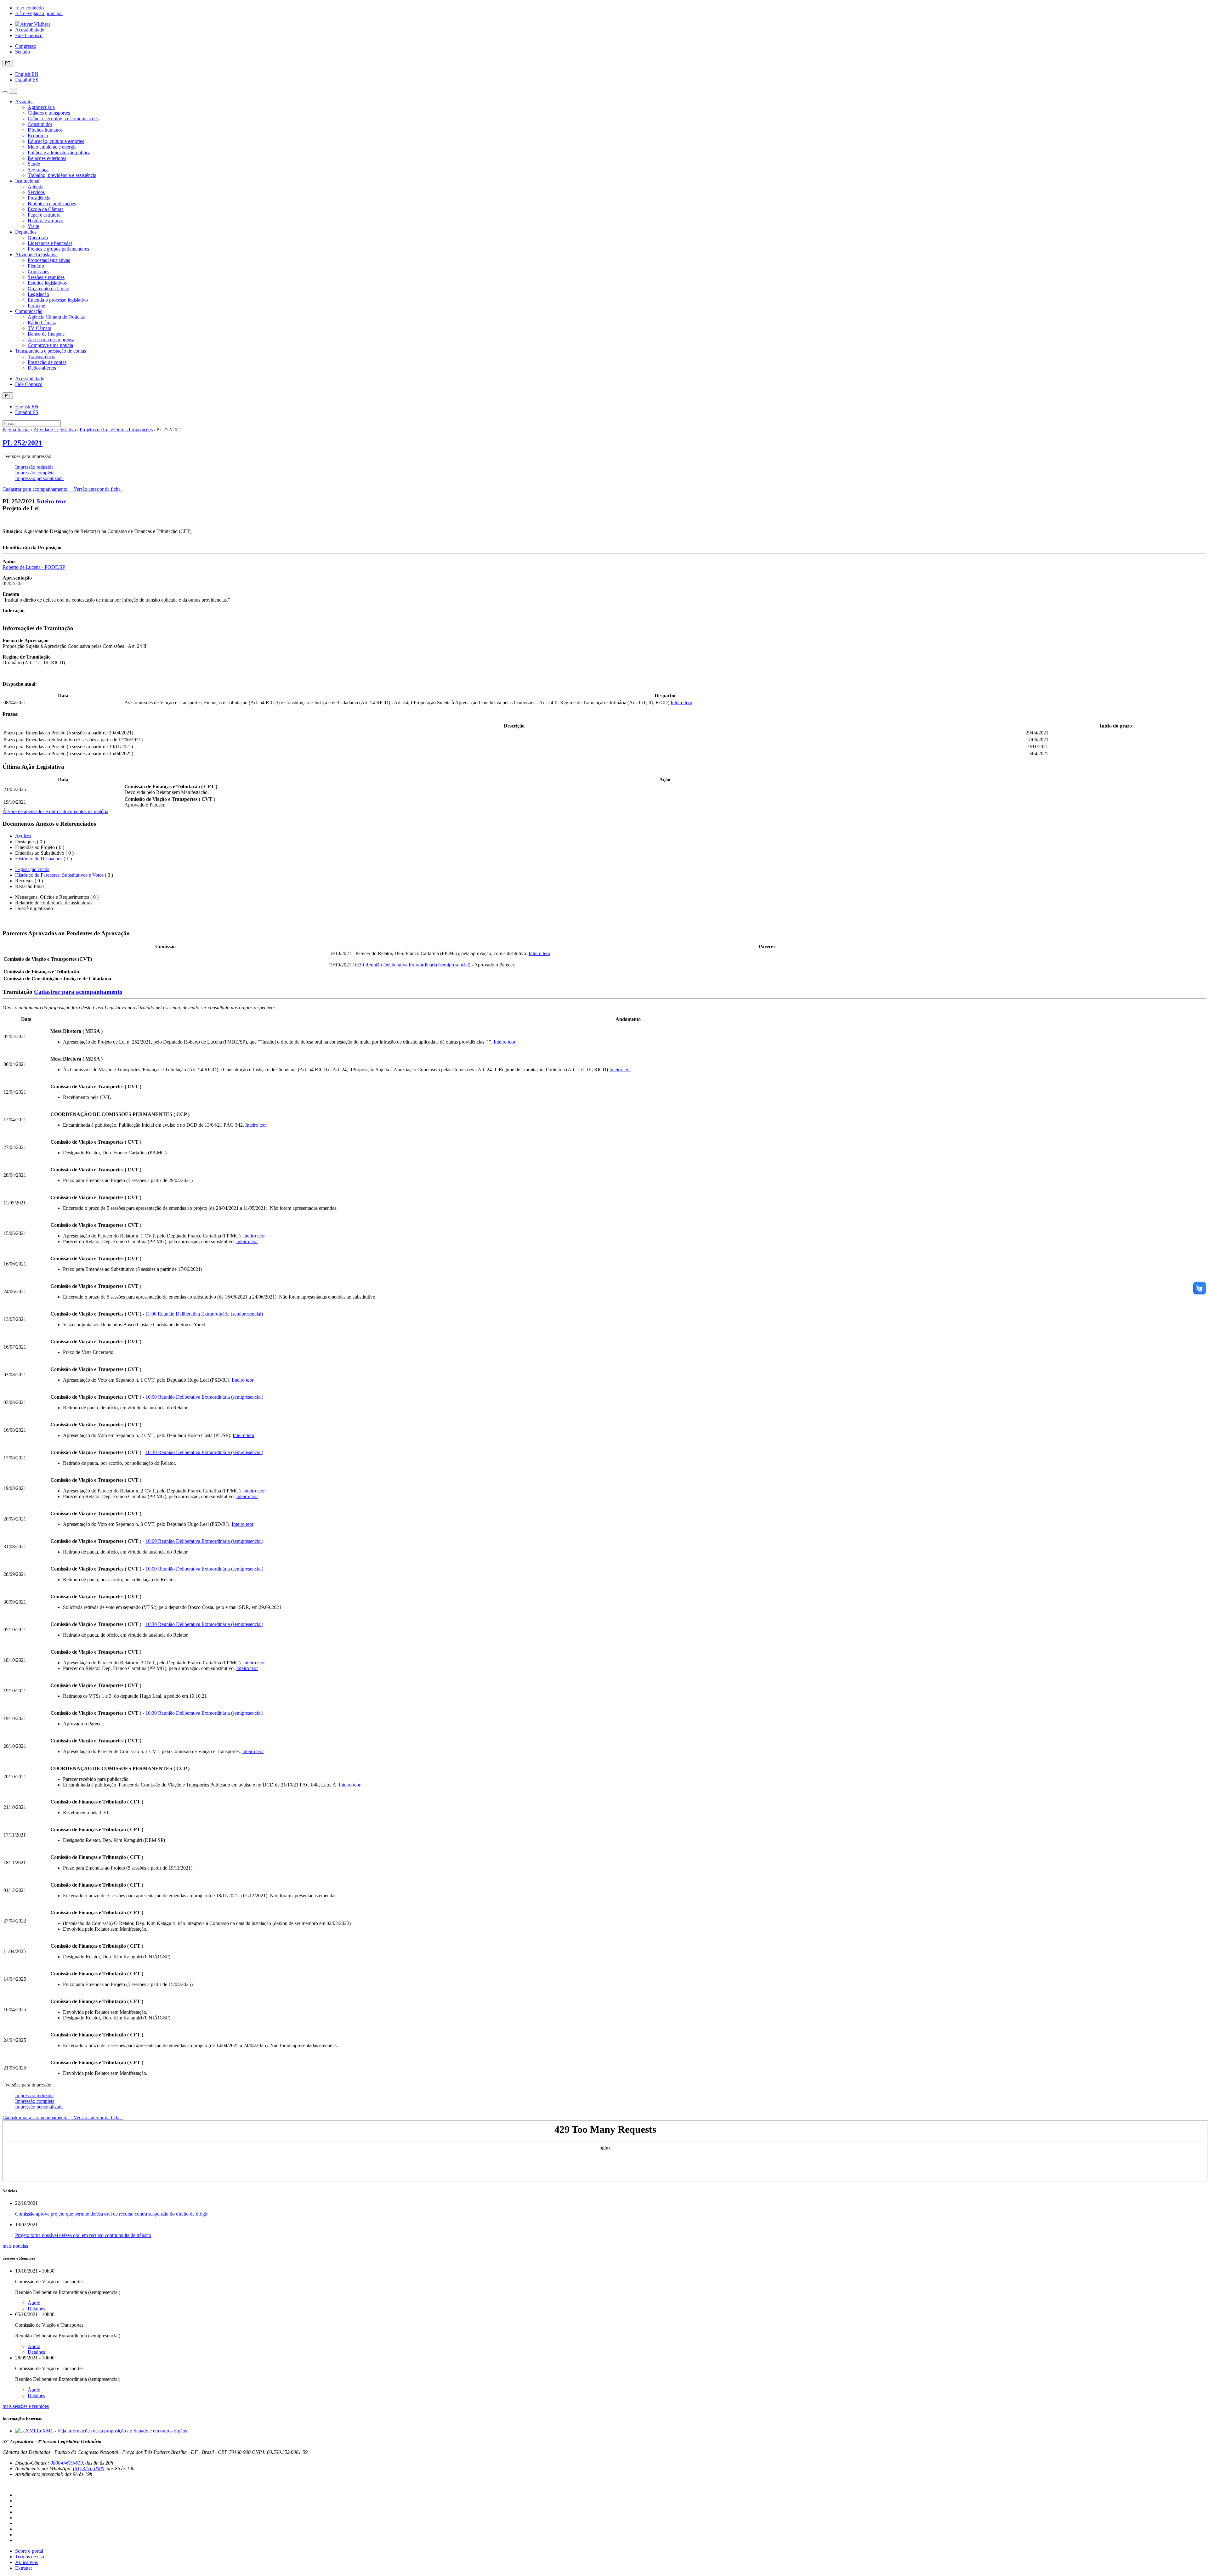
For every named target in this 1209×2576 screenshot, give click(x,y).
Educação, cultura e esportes (56, 141)
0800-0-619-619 (67, 2463)
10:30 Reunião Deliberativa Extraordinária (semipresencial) (412, 965)
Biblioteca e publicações (52, 204)
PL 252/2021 (23, 443)
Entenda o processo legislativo (58, 300)
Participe (36, 306)
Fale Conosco (29, 35)
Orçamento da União (48, 289)
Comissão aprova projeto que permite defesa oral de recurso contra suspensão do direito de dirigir (111, 2214)
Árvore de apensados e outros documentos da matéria (55, 811)
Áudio (34, 2303)
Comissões (38, 272)
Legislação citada (32, 869)
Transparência (42, 357)
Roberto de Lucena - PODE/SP (34, 567)
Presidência (39, 198)
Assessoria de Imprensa (51, 340)
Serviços (36, 192)
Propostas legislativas (49, 260)
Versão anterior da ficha (97, 489)
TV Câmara (40, 328)
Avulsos (23, 836)
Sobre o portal (29, 2551)
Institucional (27, 181)
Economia (38, 136)
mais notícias (15, 2246)
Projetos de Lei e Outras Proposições (116, 430)
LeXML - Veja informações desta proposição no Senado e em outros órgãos (112, 2431)
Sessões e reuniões (46, 277)
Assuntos (24, 102)
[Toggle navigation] (5, 92)
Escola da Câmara (46, 209)
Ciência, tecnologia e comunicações (63, 119)
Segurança (38, 170)
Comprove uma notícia (50, 345)
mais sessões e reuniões (26, 2406)
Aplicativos (26, 2562)
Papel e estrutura (44, 215)
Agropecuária (41, 107)
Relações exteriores (47, 158)
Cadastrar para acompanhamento (36, 489)
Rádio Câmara (42, 323)
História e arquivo (45, 221)
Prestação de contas (47, 362)
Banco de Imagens (46, 334)
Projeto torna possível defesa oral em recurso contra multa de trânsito (83, 2235)
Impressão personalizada (39, 478)
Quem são (38, 238)
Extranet (23, 2568)
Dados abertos (42, 368)
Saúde (34, 164)
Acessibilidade (30, 30)
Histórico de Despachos (39, 859)
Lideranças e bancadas (50, 243)
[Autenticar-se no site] (4, 2485)
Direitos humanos (45, 130)
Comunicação (29, 311)
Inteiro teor (51, 501)
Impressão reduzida (34, 467)
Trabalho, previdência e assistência (62, 175)
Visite (33, 226)
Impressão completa (35, 473)
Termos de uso (30, 2557)
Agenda (36, 187)
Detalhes (36, 2309)
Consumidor (40, 124)
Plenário (36, 266)
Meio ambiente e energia (52, 147)
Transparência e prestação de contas (51, 351)
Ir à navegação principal (39, 13)
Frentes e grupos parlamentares (58, 249)
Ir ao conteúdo (29, 8)
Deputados (26, 232)
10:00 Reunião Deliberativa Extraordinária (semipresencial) (204, 1397)
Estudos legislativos (47, 283)
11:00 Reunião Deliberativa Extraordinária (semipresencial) (204, 1314)
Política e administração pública (59, 153)
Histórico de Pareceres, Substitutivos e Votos (59, 875)
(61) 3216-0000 (89, 2468)
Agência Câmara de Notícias (56, 317)
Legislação (38, 294)
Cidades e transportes (49, 113)
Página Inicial (16, 430)
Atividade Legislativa (36, 255)
